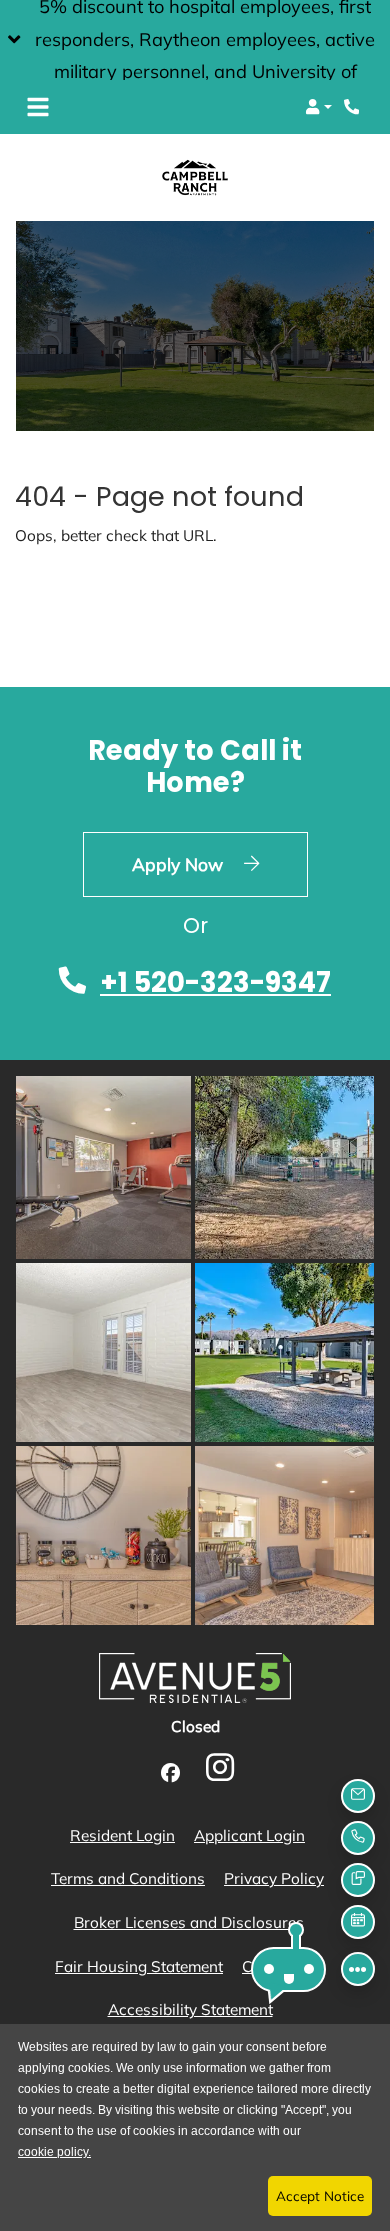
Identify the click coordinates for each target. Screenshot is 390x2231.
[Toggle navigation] (38, 107)
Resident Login (122, 1834)
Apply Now (220, 863)
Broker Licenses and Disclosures (189, 1922)
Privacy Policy (274, 1878)
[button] (195, 40)
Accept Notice (320, 2195)
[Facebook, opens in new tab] (170, 1774)
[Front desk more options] (358, 1969)
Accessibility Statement (190, 2009)
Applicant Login (249, 1834)
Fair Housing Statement (139, 1965)
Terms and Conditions (128, 1878)
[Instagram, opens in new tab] (219, 1772)
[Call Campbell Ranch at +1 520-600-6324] (354, 107)
